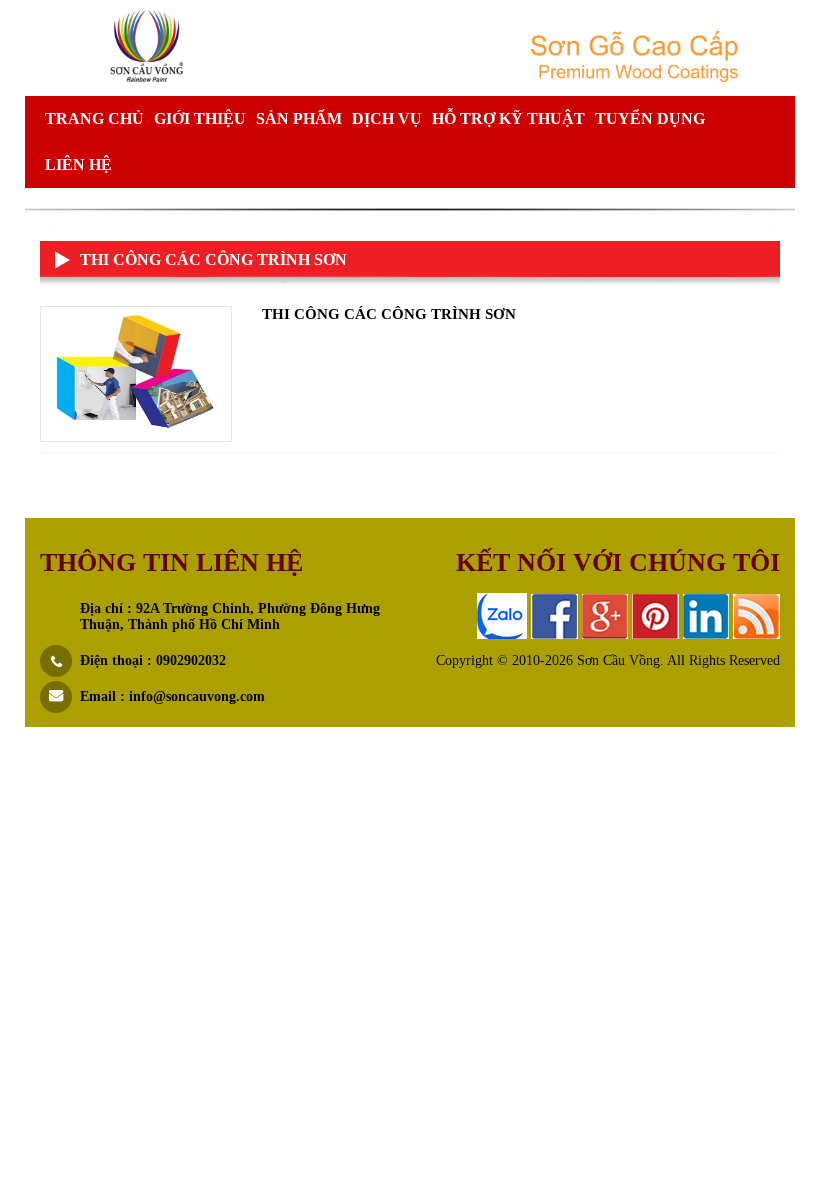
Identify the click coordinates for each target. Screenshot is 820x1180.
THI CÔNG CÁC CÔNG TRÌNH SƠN (389, 314)
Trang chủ (94, 118)
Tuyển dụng (650, 118)
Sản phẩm (299, 118)
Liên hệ (78, 164)
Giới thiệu (200, 118)
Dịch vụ (387, 118)
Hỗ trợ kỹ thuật (508, 118)
